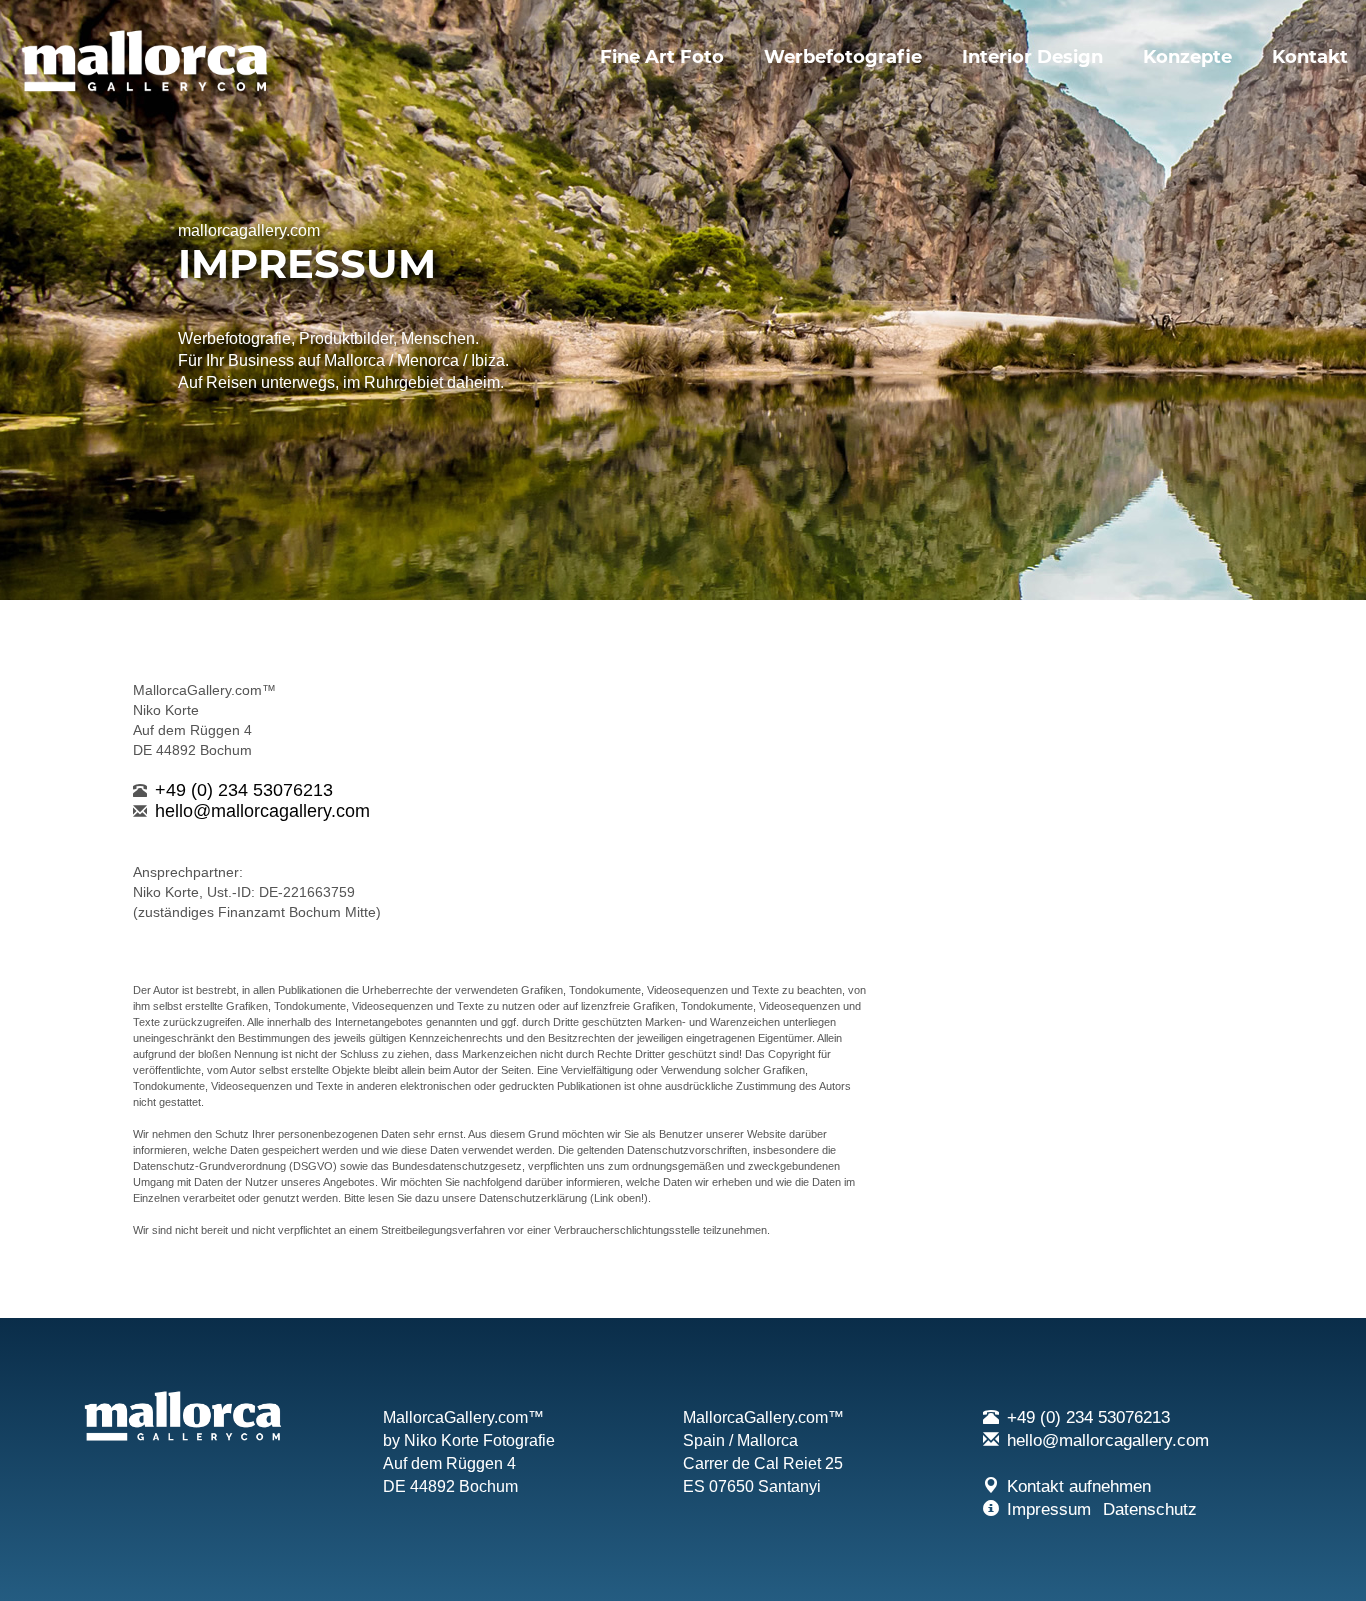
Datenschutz (1150, 1509)
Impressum (1049, 1509)
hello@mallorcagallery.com (262, 811)
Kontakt (1310, 57)
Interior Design (1032, 57)
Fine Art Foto (662, 57)
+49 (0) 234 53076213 (244, 790)
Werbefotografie (843, 57)
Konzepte (1187, 57)
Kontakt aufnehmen (1079, 1486)
